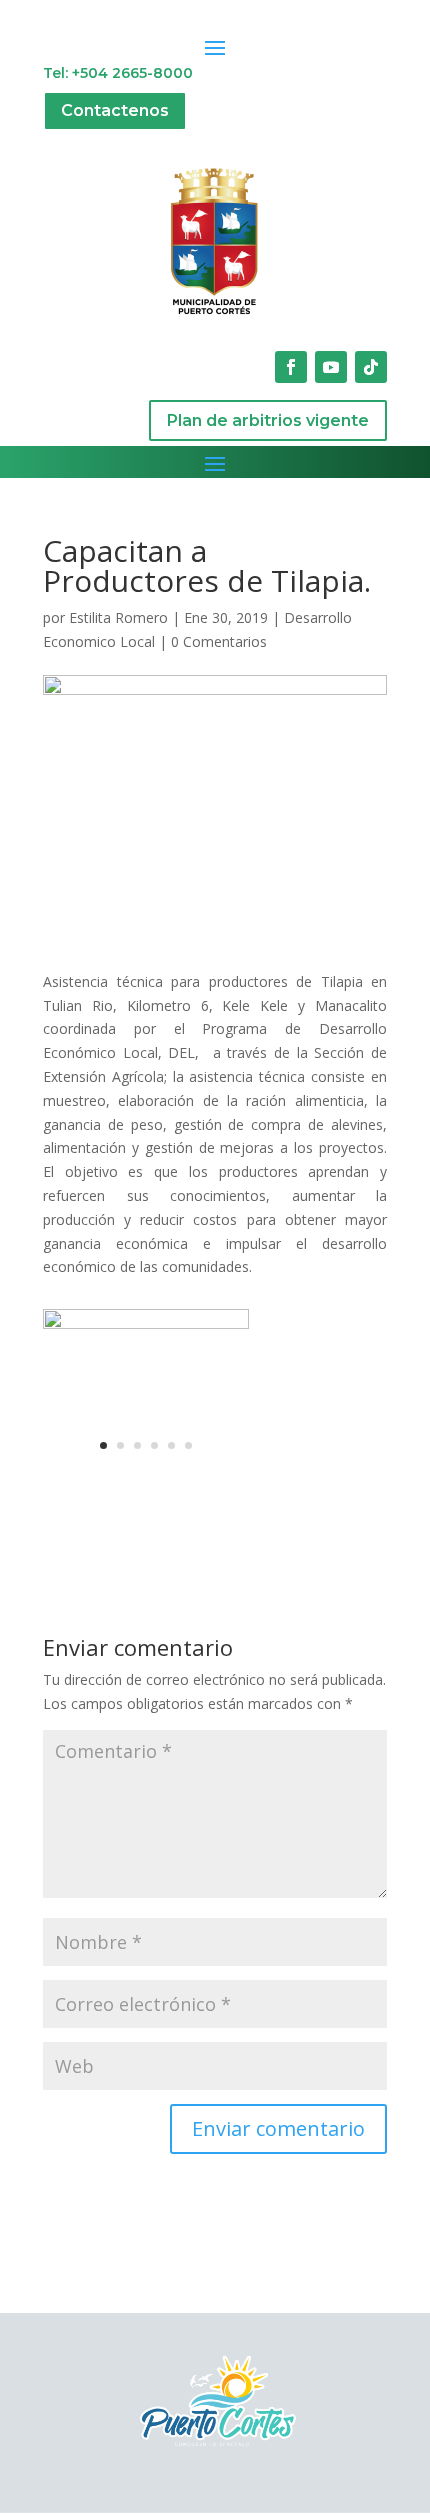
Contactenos (115, 110)
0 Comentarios (219, 641)
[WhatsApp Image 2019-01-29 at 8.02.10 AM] (146, 1463)
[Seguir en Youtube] (331, 367)
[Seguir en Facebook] (291, 367)
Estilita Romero (118, 617)
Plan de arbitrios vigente (268, 420)
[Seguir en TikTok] (371, 367)
